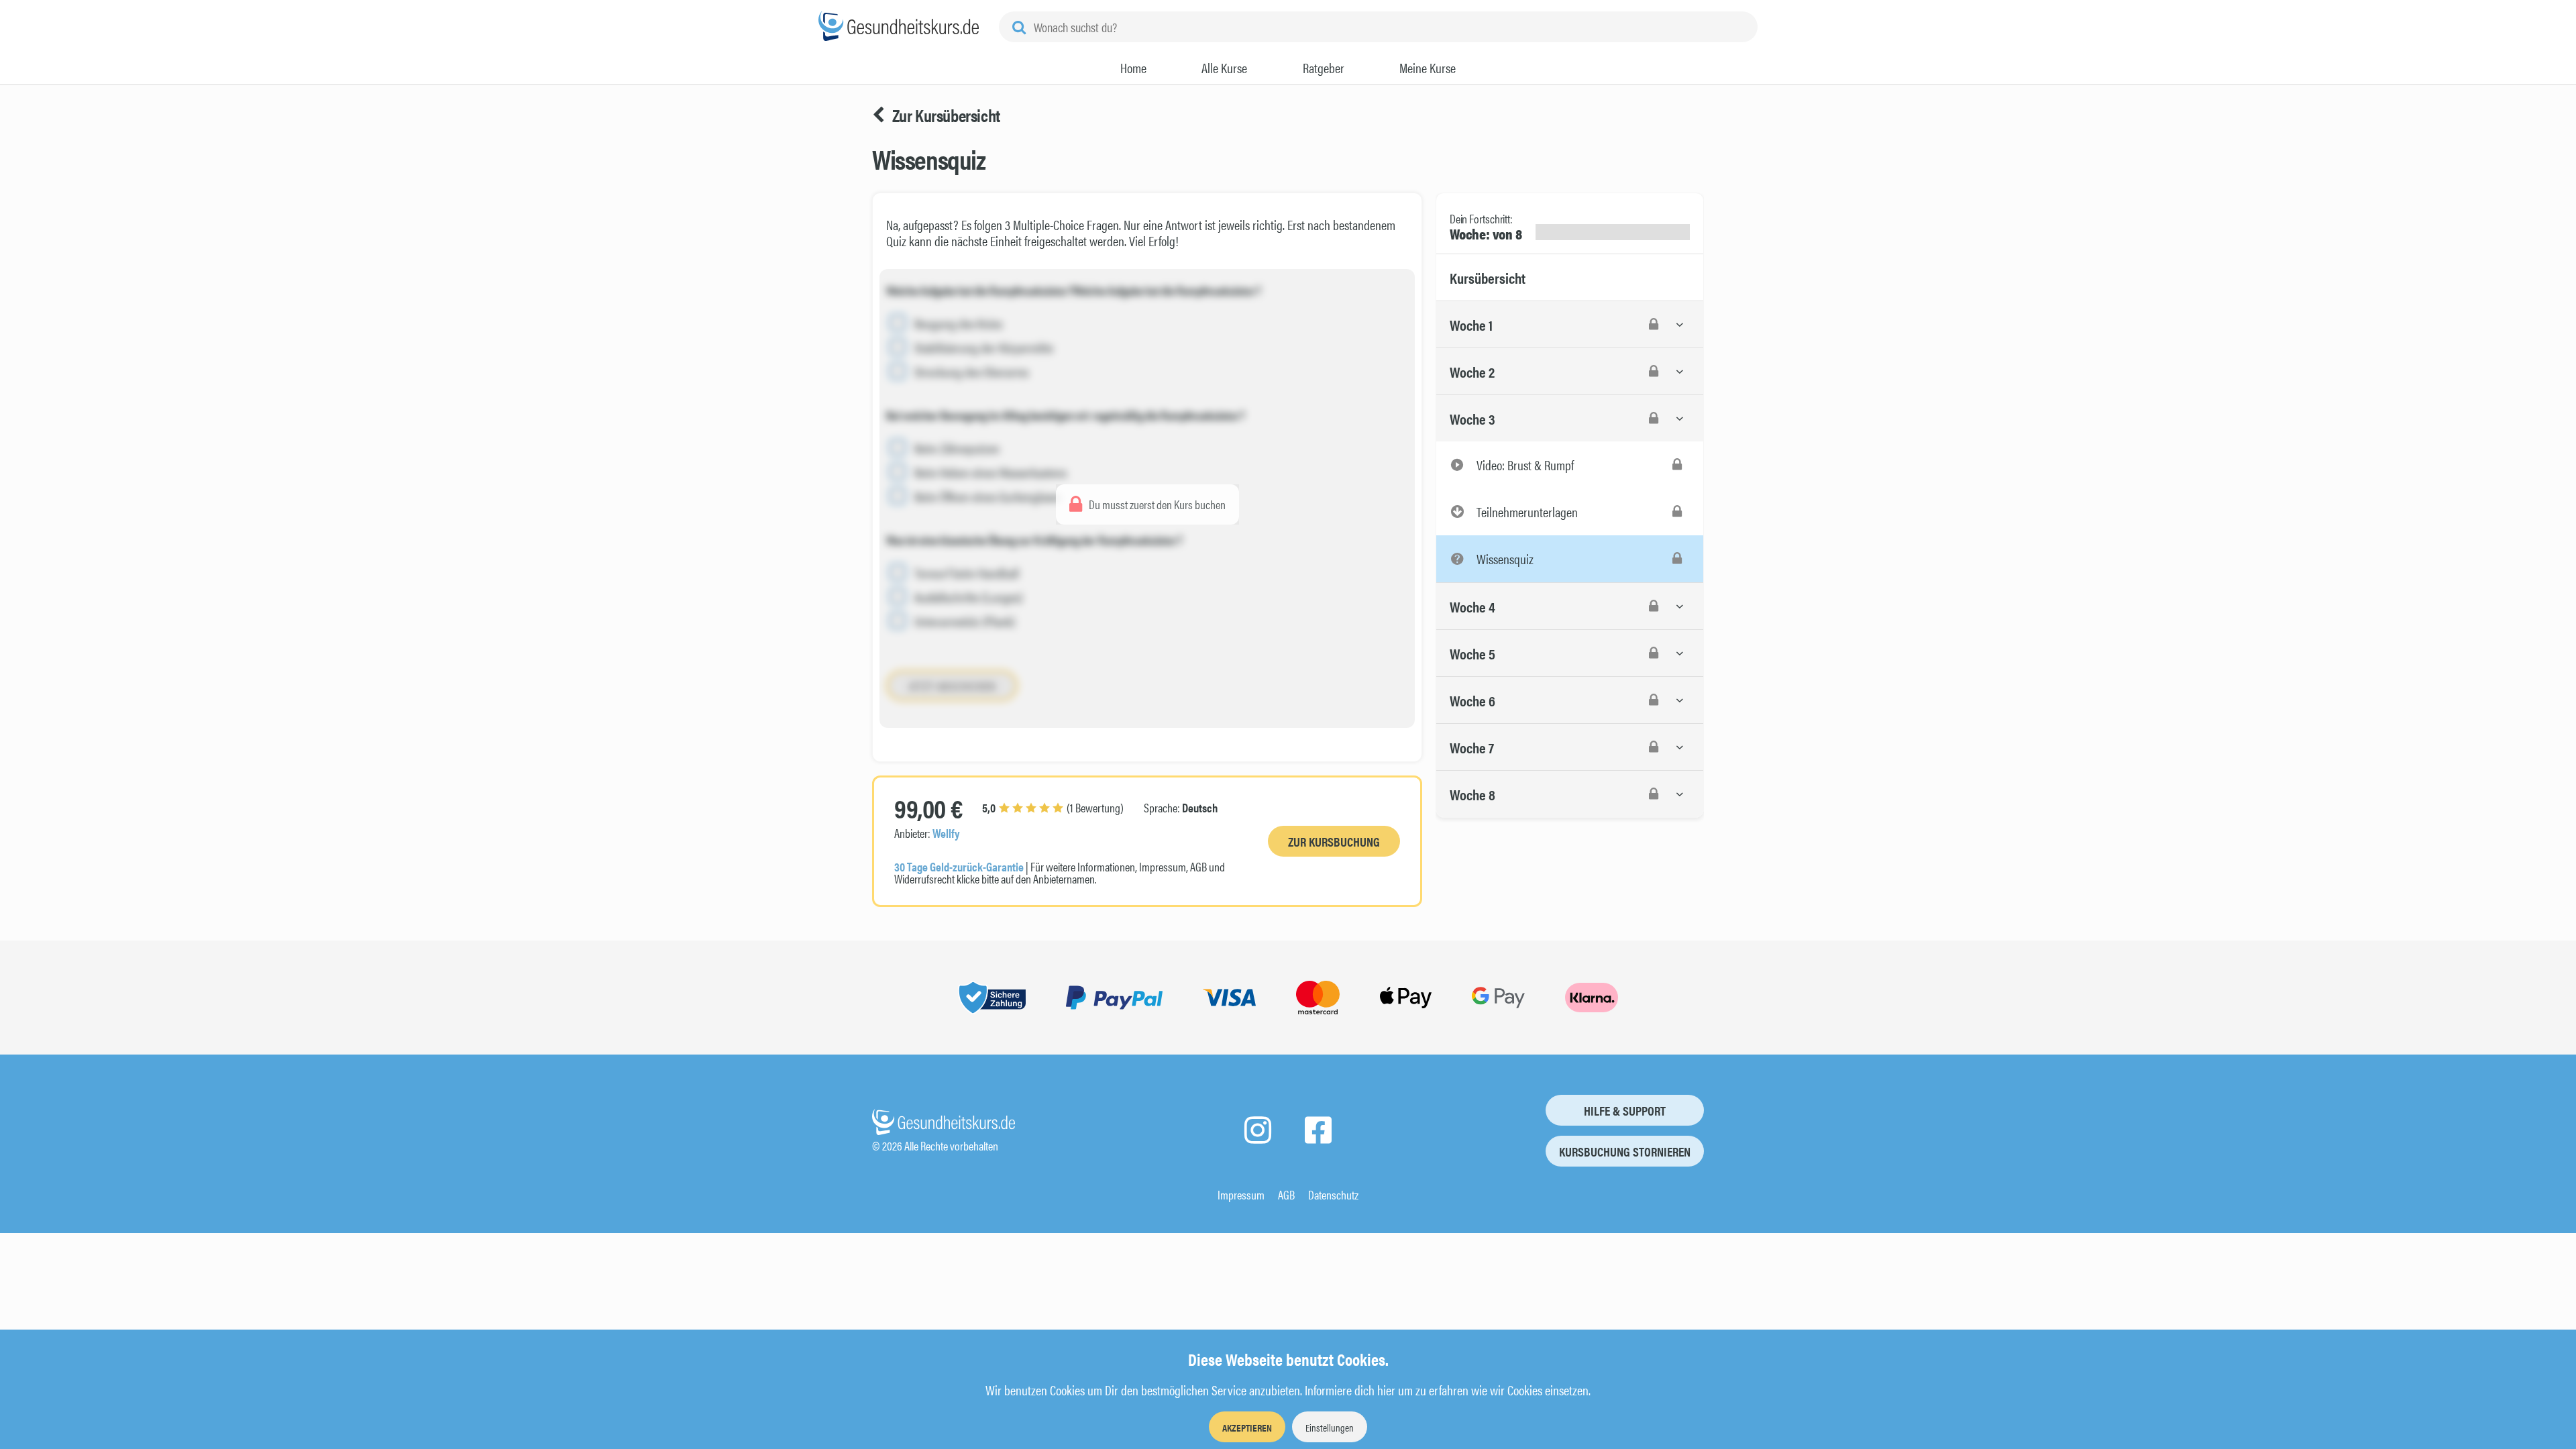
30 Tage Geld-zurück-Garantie (959, 866)
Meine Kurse (1428, 68)
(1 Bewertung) (1053, 807)
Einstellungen (1330, 1427)
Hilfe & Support (1625, 1111)
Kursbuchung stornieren (1625, 1151)
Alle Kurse (1224, 68)
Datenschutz (1333, 1194)
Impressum (1241, 1194)
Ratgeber (1324, 68)
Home (1133, 68)
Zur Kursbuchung (1334, 842)
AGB (1286, 1194)
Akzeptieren (1247, 1427)
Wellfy (946, 833)
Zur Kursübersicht (946, 115)
